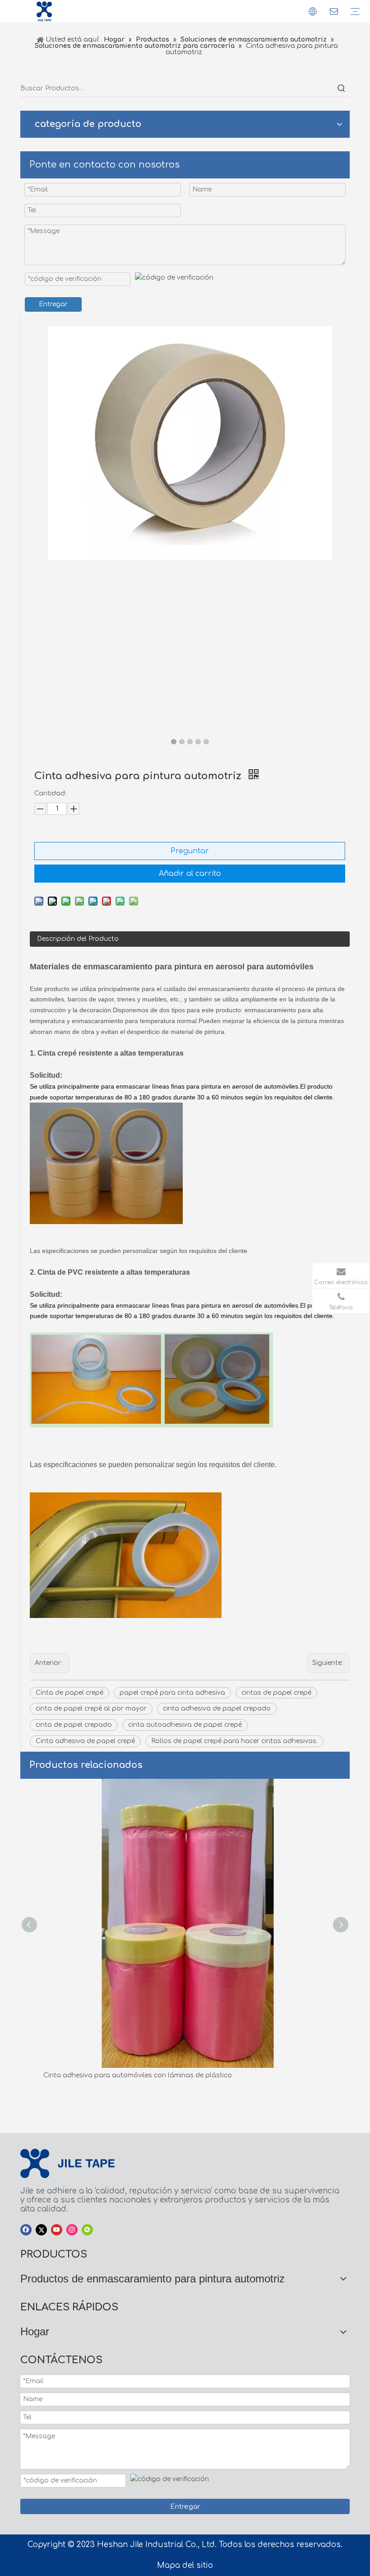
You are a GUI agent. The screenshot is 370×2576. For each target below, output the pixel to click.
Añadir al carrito (190, 874)
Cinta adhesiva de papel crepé (85, 1741)
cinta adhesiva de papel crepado (217, 1709)
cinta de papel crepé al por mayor (91, 1709)
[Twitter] (41, 2230)
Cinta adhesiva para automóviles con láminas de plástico (135, 2075)
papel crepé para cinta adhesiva (172, 1693)
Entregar (53, 304)
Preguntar (190, 851)
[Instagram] (72, 2230)
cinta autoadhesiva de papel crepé (185, 1725)
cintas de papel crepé (276, 1693)
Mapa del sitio (185, 2565)
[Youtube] (57, 2230)
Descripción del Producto (78, 939)
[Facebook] (26, 2230)
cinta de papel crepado (74, 1725)
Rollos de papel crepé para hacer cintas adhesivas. (234, 1741)
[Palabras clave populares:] (342, 89)
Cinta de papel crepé (69, 1693)
